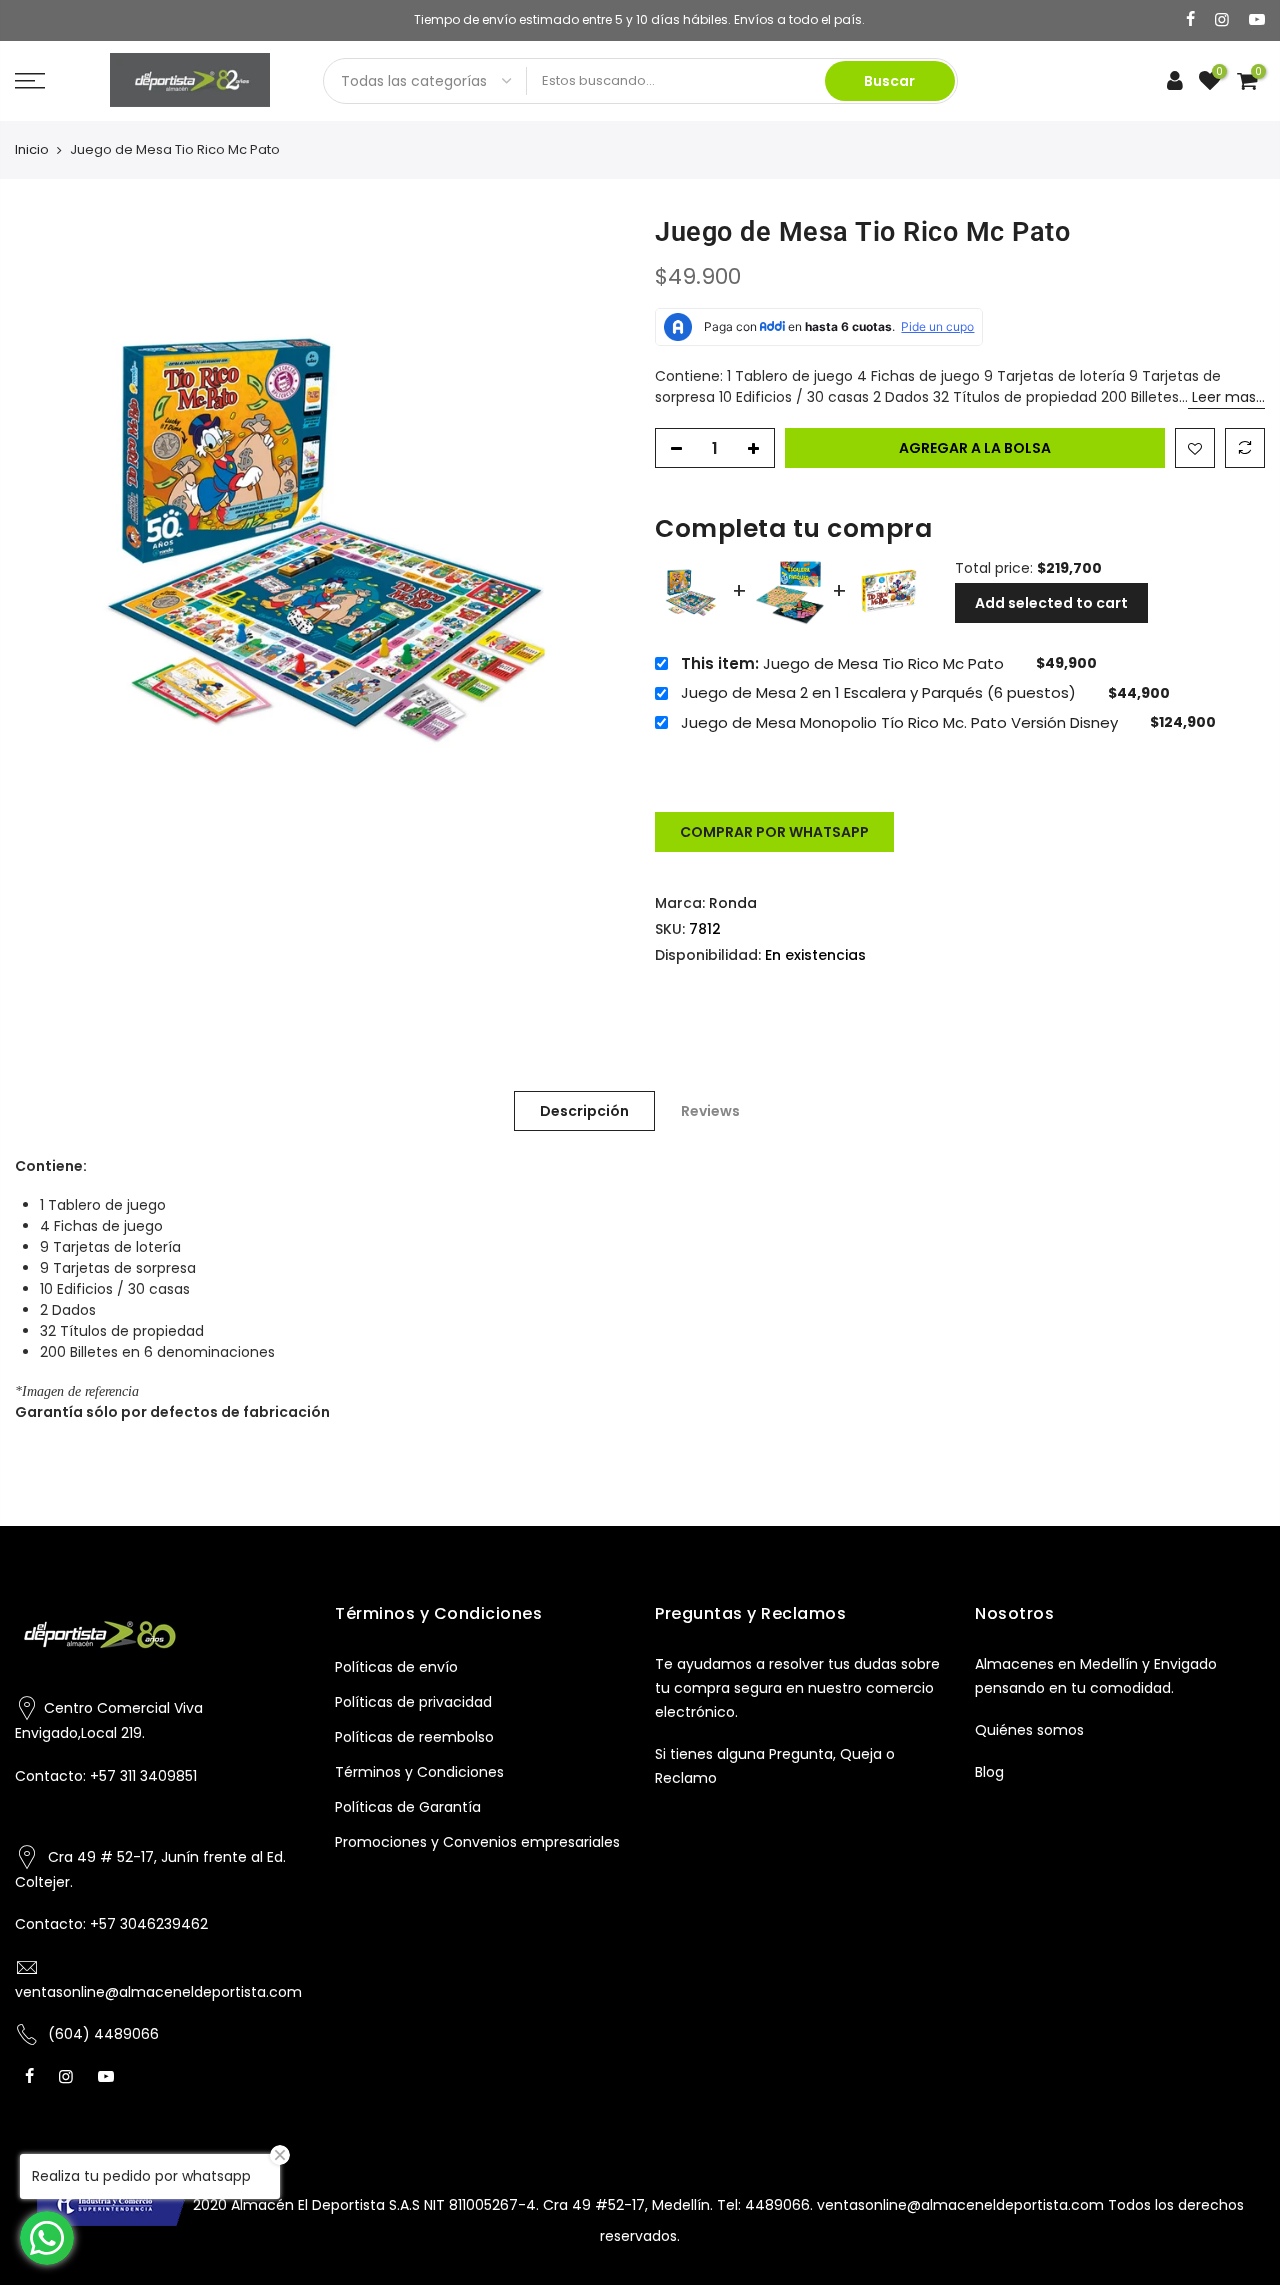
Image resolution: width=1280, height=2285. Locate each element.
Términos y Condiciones (419, 1772)
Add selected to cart (1051, 603)
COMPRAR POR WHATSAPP (774, 832)
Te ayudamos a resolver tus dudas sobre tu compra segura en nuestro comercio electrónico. (797, 1688)
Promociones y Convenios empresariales (477, 1842)
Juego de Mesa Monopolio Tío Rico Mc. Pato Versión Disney (899, 723)
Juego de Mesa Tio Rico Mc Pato (842, 664)
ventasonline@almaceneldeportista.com (158, 1992)
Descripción (584, 1111)
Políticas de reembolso (414, 1737)
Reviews (710, 1111)
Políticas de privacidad (413, 1702)
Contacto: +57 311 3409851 (106, 1776)
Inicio (32, 150)
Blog (989, 1772)
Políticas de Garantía (408, 1807)
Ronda (733, 903)
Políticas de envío (396, 1667)
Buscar (889, 81)
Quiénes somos (1029, 1730)
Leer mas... (1226, 397)
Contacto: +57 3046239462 (111, 1924)
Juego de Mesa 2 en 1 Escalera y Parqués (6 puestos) (878, 693)
